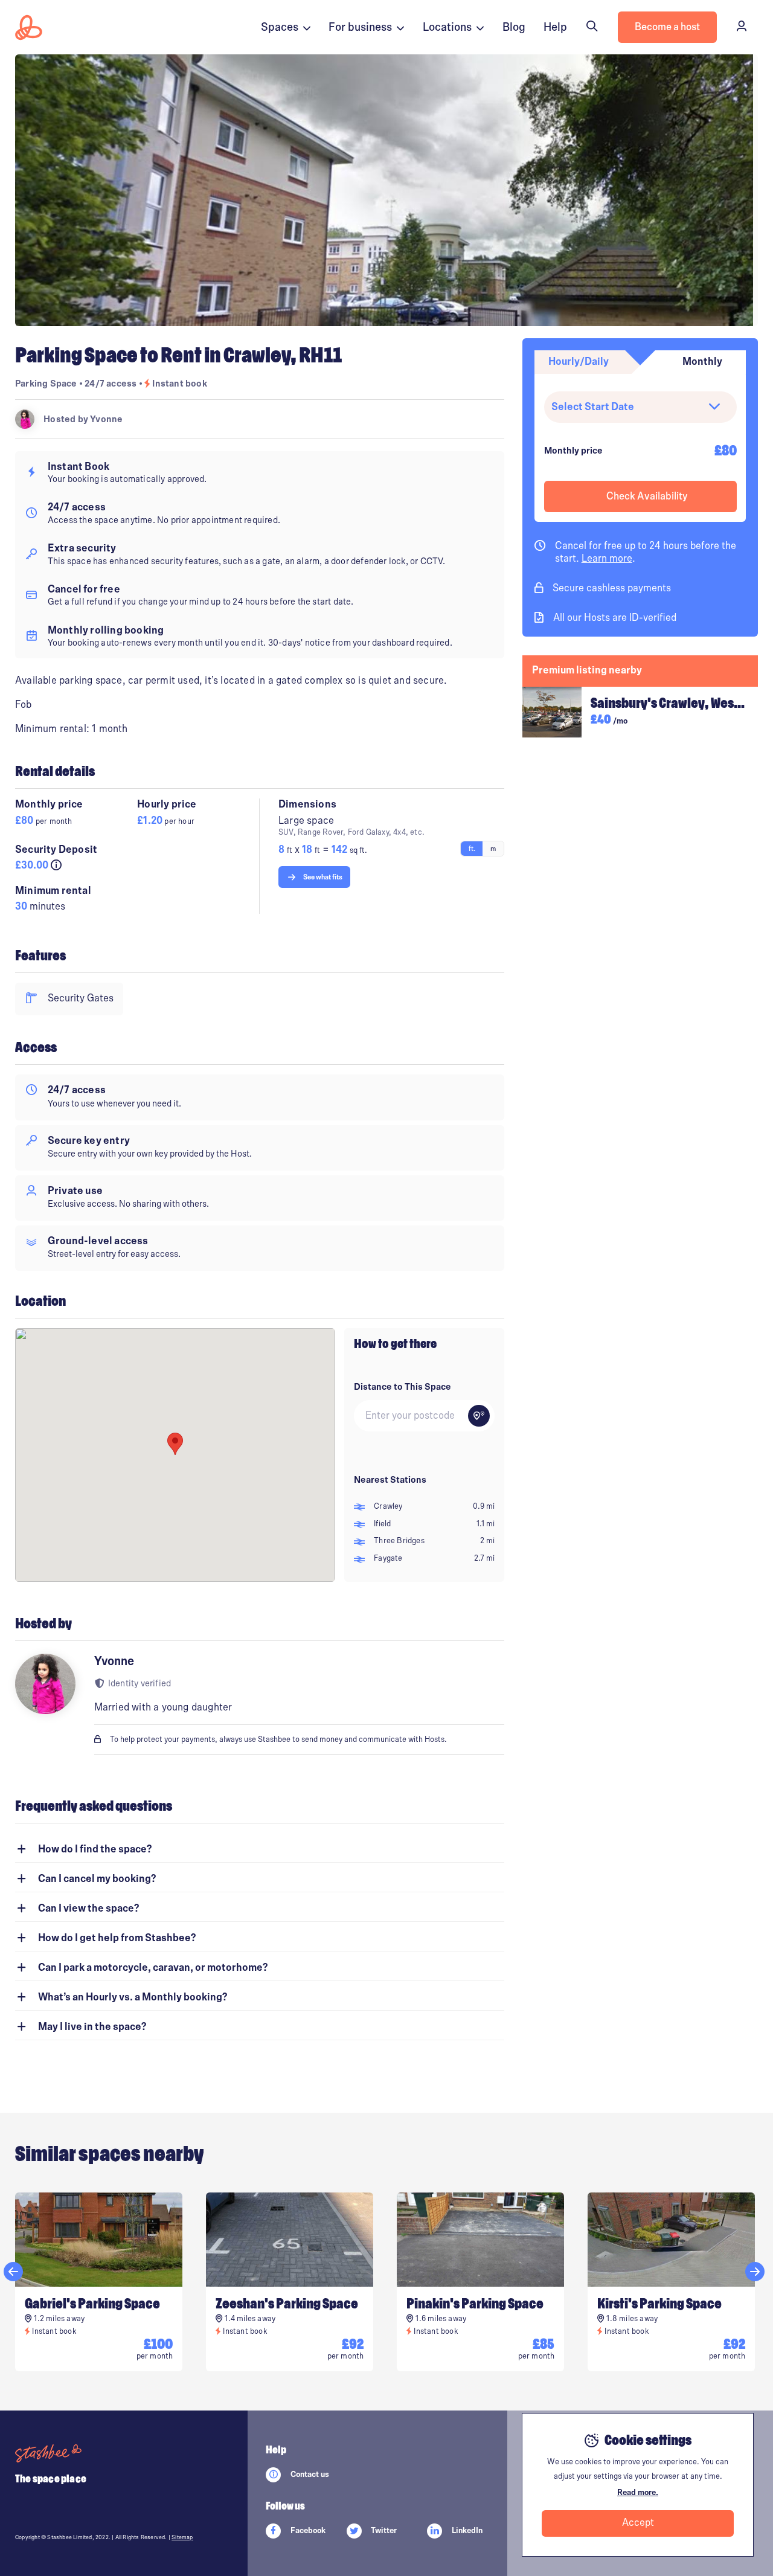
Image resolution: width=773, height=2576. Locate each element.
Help (555, 27)
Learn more (607, 559)
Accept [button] (638, 2523)
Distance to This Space (403, 1387)
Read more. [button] (638, 2493)
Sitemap (182, 2537)
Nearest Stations (390, 1480)
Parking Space (46, 384)
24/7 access (111, 384)
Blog (514, 27)
